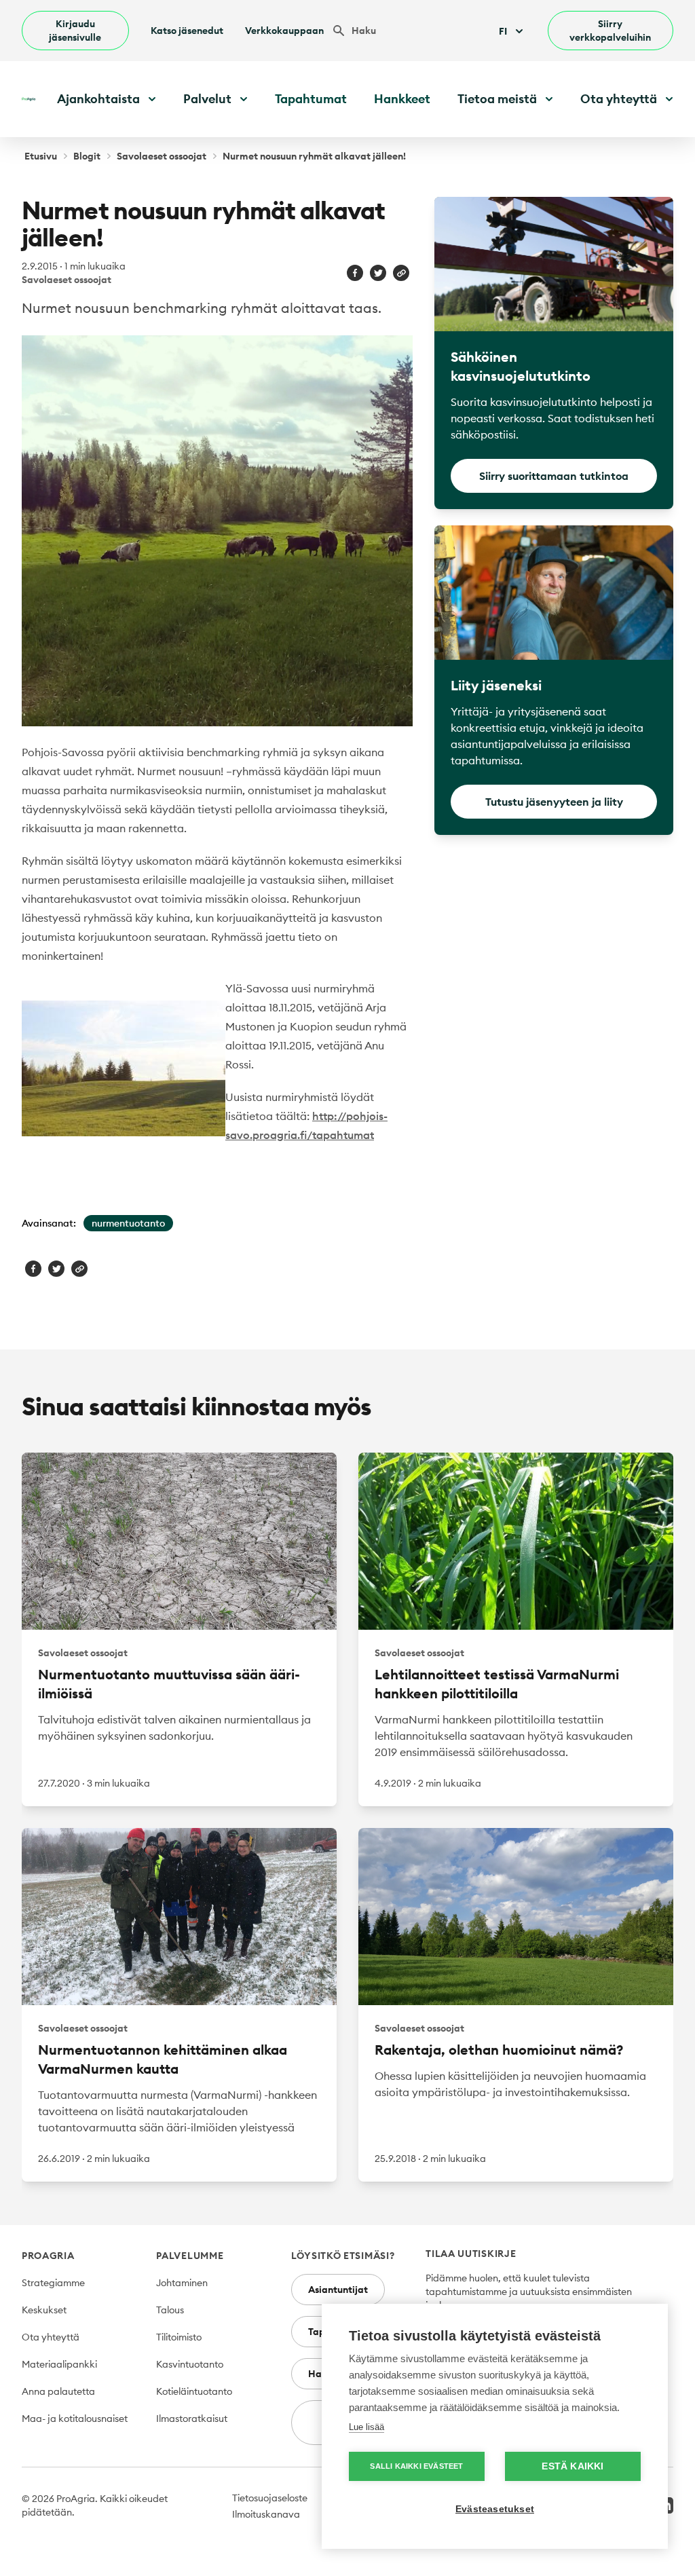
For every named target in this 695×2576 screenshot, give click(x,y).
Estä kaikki (572, 2466)
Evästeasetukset (495, 2509)
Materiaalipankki (59, 2364)
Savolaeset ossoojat (162, 156)
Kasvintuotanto (190, 2364)
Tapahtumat (311, 99)
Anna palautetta (58, 2391)
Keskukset (44, 2310)
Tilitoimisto (179, 2337)
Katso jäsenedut (187, 31)
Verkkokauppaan (284, 31)
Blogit (87, 156)
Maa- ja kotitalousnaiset (75, 2419)
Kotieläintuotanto (194, 2391)
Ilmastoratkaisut (192, 2419)
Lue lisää (367, 2427)
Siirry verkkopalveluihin (610, 31)
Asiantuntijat (338, 2290)
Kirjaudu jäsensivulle (75, 31)
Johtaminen (182, 2283)
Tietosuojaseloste (270, 2498)
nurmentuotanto (128, 1223)
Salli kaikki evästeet (416, 2466)
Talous (170, 2310)
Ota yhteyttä (51, 2337)
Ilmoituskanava (266, 2514)
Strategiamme (53, 2283)
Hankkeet (402, 99)
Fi (503, 31)
